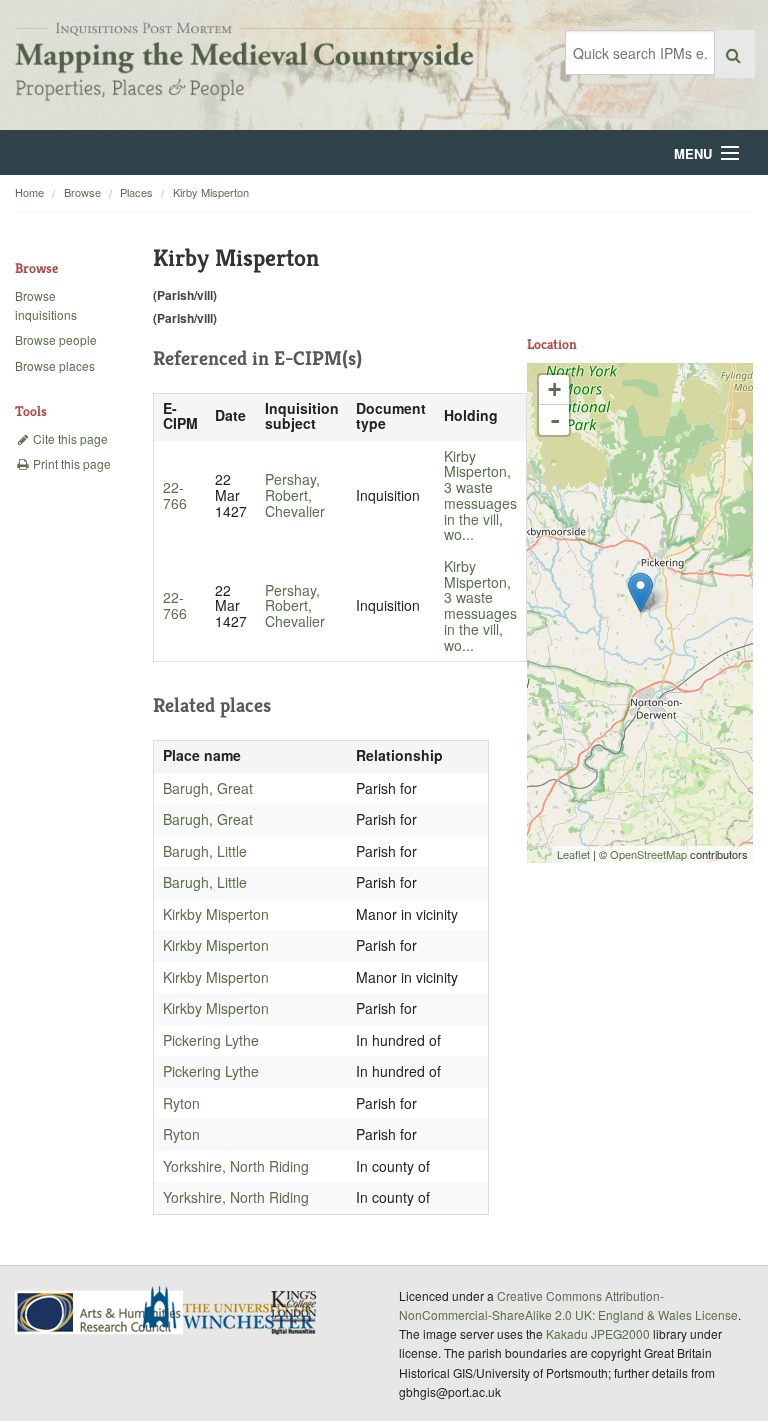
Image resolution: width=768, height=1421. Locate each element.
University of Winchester (236, 1310)
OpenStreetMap (648, 854)
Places (136, 192)
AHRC (100, 1312)
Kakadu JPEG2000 (598, 1333)
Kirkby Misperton (216, 914)
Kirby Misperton (211, 192)
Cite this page (69, 438)
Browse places (55, 365)
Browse (82, 192)
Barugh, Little (205, 851)
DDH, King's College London (295, 1312)
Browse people (56, 339)
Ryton (181, 1103)
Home (29, 192)
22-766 (175, 495)
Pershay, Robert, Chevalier (295, 495)
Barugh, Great (208, 788)
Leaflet (573, 854)
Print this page (70, 463)
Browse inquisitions (46, 305)
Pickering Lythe (211, 1040)
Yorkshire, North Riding (236, 1166)
